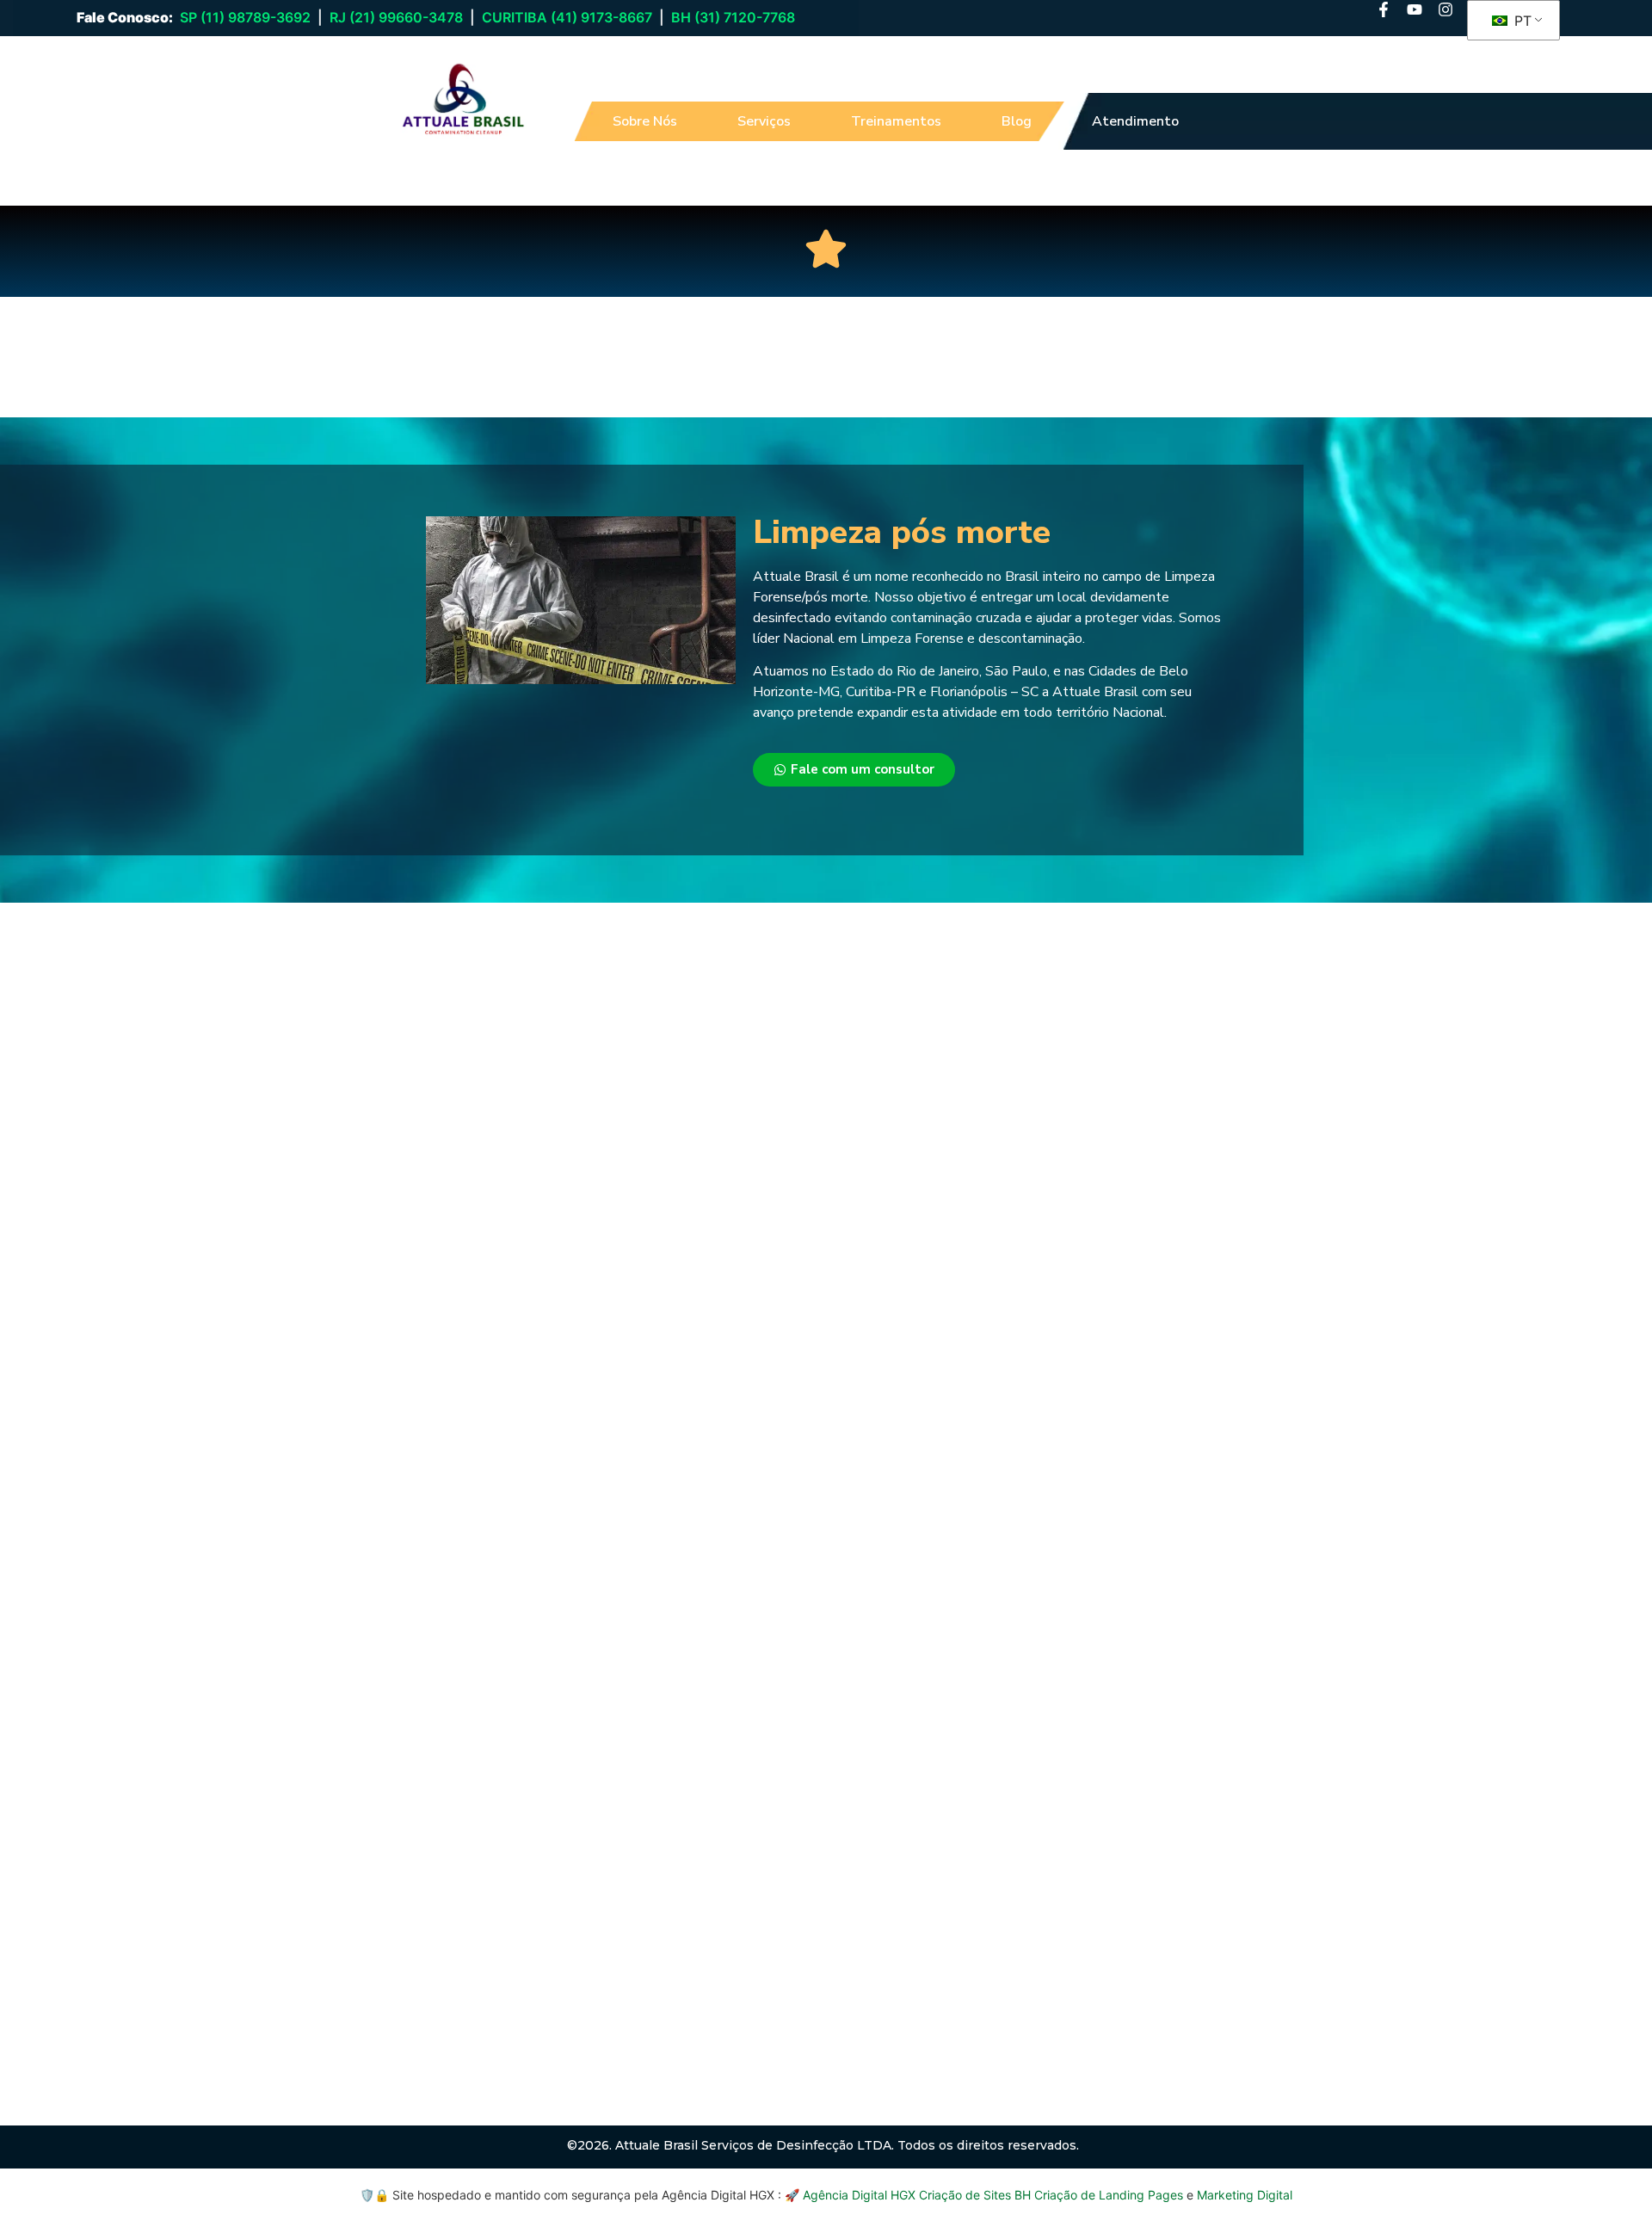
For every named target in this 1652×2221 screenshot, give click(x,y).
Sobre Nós (645, 121)
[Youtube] (1415, 9)
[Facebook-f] (1384, 9)
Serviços (764, 121)
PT (1521, 21)
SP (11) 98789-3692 (245, 17)
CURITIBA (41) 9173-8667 (567, 17)
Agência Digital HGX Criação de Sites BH (917, 2195)
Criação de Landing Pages (1109, 2195)
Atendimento (1135, 121)
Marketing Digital (1245, 2195)
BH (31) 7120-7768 (733, 17)
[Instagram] (1445, 9)
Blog (1017, 121)
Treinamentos (896, 121)
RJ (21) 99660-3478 (396, 17)
